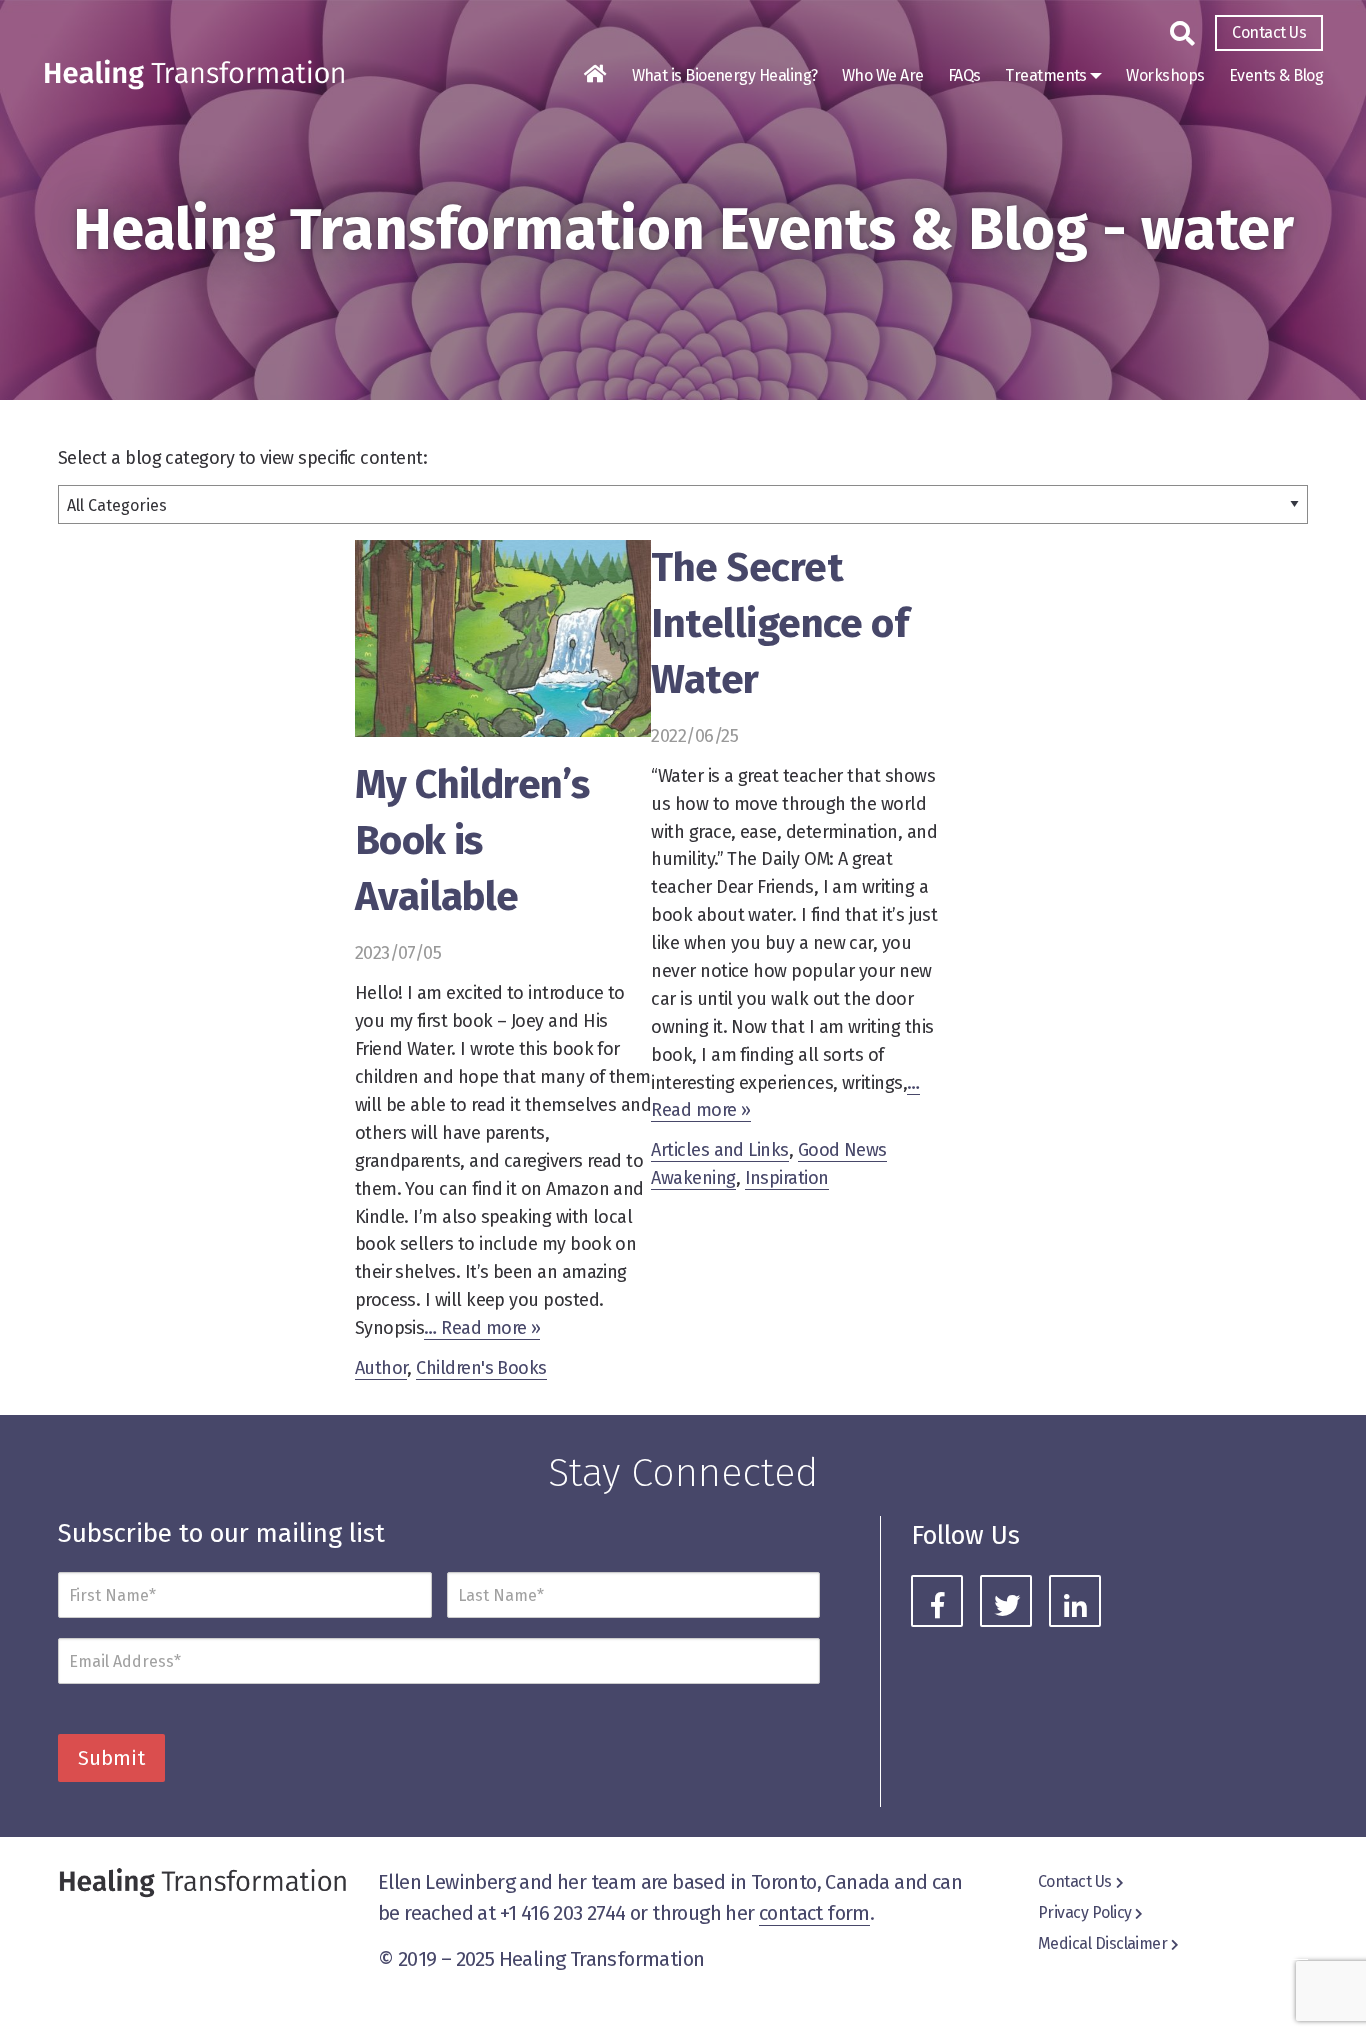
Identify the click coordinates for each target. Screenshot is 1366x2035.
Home (595, 74)
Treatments (1046, 75)
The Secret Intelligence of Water (779, 624)
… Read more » (482, 1328)
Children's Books (481, 1368)
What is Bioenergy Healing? (725, 75)
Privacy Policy (1084, 1912)
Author (381, 1368)
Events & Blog (1276, 75)
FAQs (964, 75)
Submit (111, 1758)
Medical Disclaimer (1102, 1943)
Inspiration (787, 1178)
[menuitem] (1269, 33)
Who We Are (883, 75)
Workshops (1165, 75)
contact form (814, 1913)
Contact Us (1269, 32)
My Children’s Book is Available (472, 841)
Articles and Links (719, 1150)
